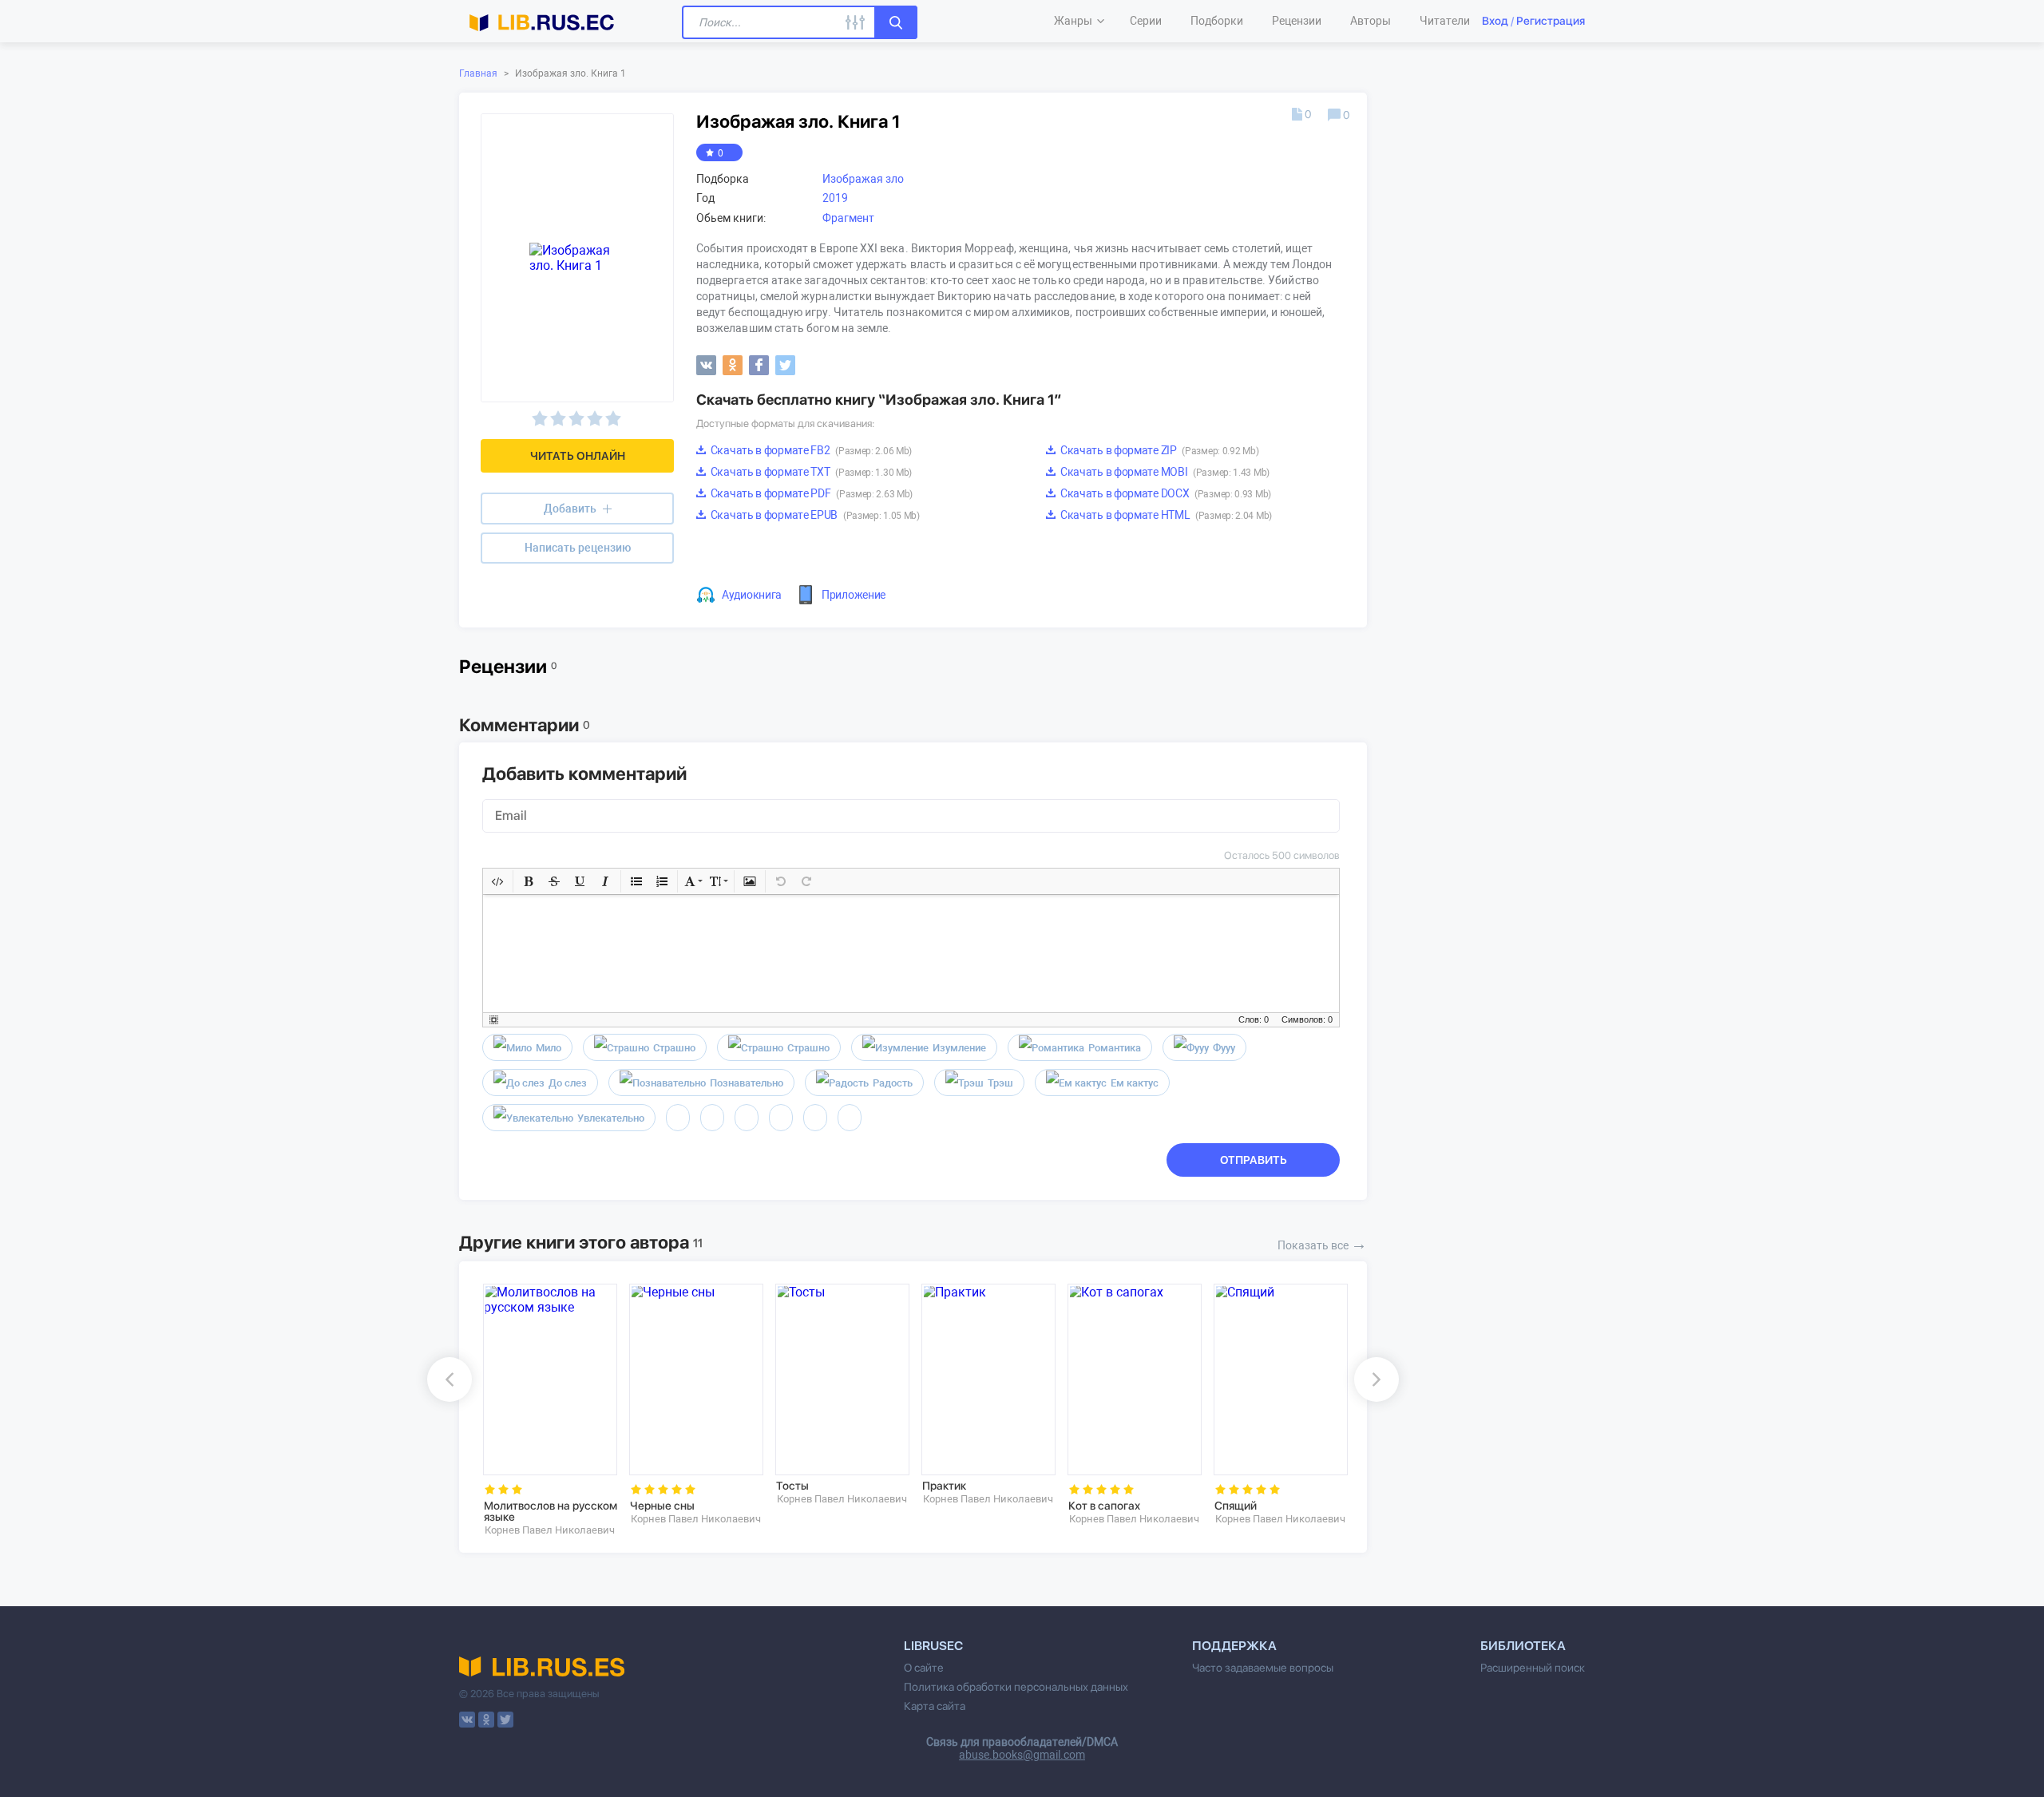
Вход (1495, 21)
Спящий (1236, 1506)
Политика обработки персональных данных (1016, 1687)
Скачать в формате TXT (810, 472)
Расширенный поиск (1533, 1668)
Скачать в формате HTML (1165, 515)
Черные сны (662, 1506)
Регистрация (1551, 21)
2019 (835, 198)
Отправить (1254, 1160)
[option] (545, 1410)
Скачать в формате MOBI (1164, 472)
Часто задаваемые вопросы (1263, 1668)
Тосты (792, 1486)
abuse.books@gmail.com (1022, 1755)
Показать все (1322, 1244)
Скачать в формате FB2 (810, 450)
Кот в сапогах (1104, 1506)
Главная (478, 73)
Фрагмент (848, 218)
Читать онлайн (578, 456)
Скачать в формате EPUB (814, 515)
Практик (944, 1486)
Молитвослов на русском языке (551, 1511)
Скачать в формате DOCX (1165, 493)
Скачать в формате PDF (810, 493)
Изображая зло (863, 179)
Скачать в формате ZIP (1158, 450)
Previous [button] (450, 1379)
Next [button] (1377, 1379)
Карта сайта (935, 1706)
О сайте (924, 1668)
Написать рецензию (578, 548)
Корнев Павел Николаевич (550, 1530)
